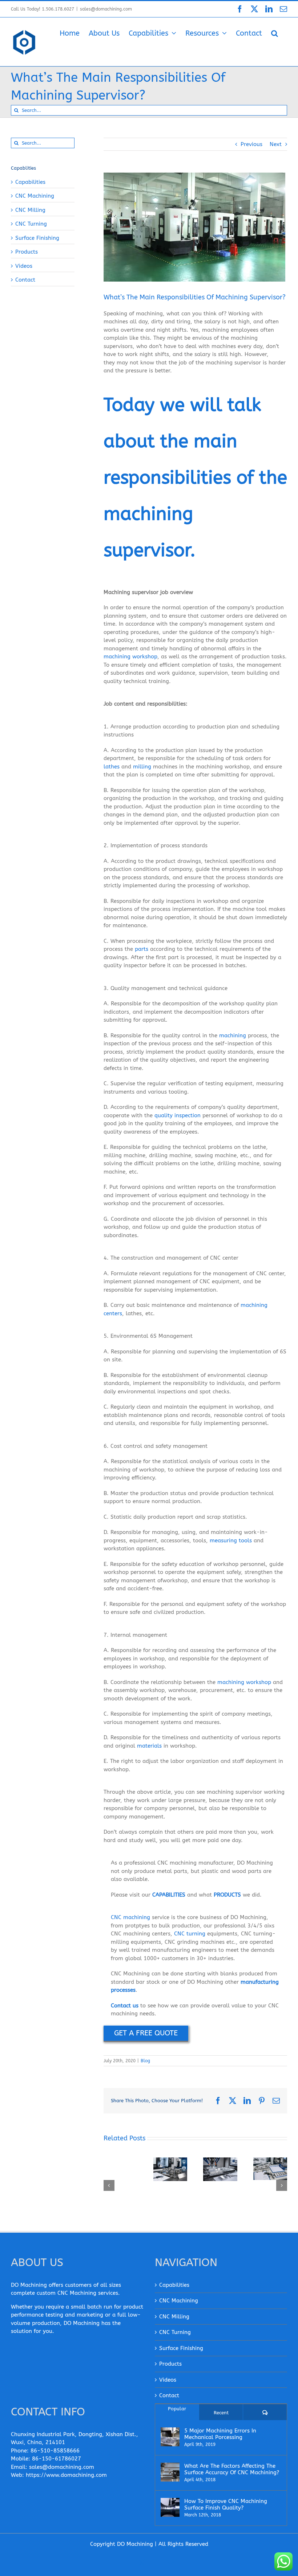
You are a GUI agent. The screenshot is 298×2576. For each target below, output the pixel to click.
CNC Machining (35, 196)
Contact (25, 280)
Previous (251, 144)
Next (276, 144)
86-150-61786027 (57, 2459)
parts (142, 949)
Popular (177, 2409)
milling (142, 767)
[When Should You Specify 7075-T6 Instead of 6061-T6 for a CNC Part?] (270, 2169)
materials (149, 1746)
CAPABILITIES (169, 1895)
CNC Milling (30, 210)
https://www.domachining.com (66, 2475)
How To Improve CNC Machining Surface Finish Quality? (226, 2504)
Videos (24, 266)
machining (233, 1035)
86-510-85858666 (55, 2451)
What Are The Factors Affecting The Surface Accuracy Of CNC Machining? (232, 2469)
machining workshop (130, 657)
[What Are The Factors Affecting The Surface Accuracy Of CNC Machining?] (170, 2472)
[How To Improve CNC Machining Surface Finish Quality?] (170, 2507)
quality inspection (178, 1115)
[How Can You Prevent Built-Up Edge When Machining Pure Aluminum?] (220, 2169)
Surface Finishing (37, 238)
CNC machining (130, 1917)
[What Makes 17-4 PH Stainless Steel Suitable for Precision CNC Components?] (170, 2169)
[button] (275, 33)
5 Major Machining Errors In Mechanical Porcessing (220, 2434)
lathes (112, 767)
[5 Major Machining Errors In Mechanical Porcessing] (170, 2437)
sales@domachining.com (106, 9)
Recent (221, 2413)
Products (27, 252)
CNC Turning (31, 224)
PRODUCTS (227, 1895)
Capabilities (30, 182)
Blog (145, 2061)
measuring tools (231, 1541)
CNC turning (190, 1934)
